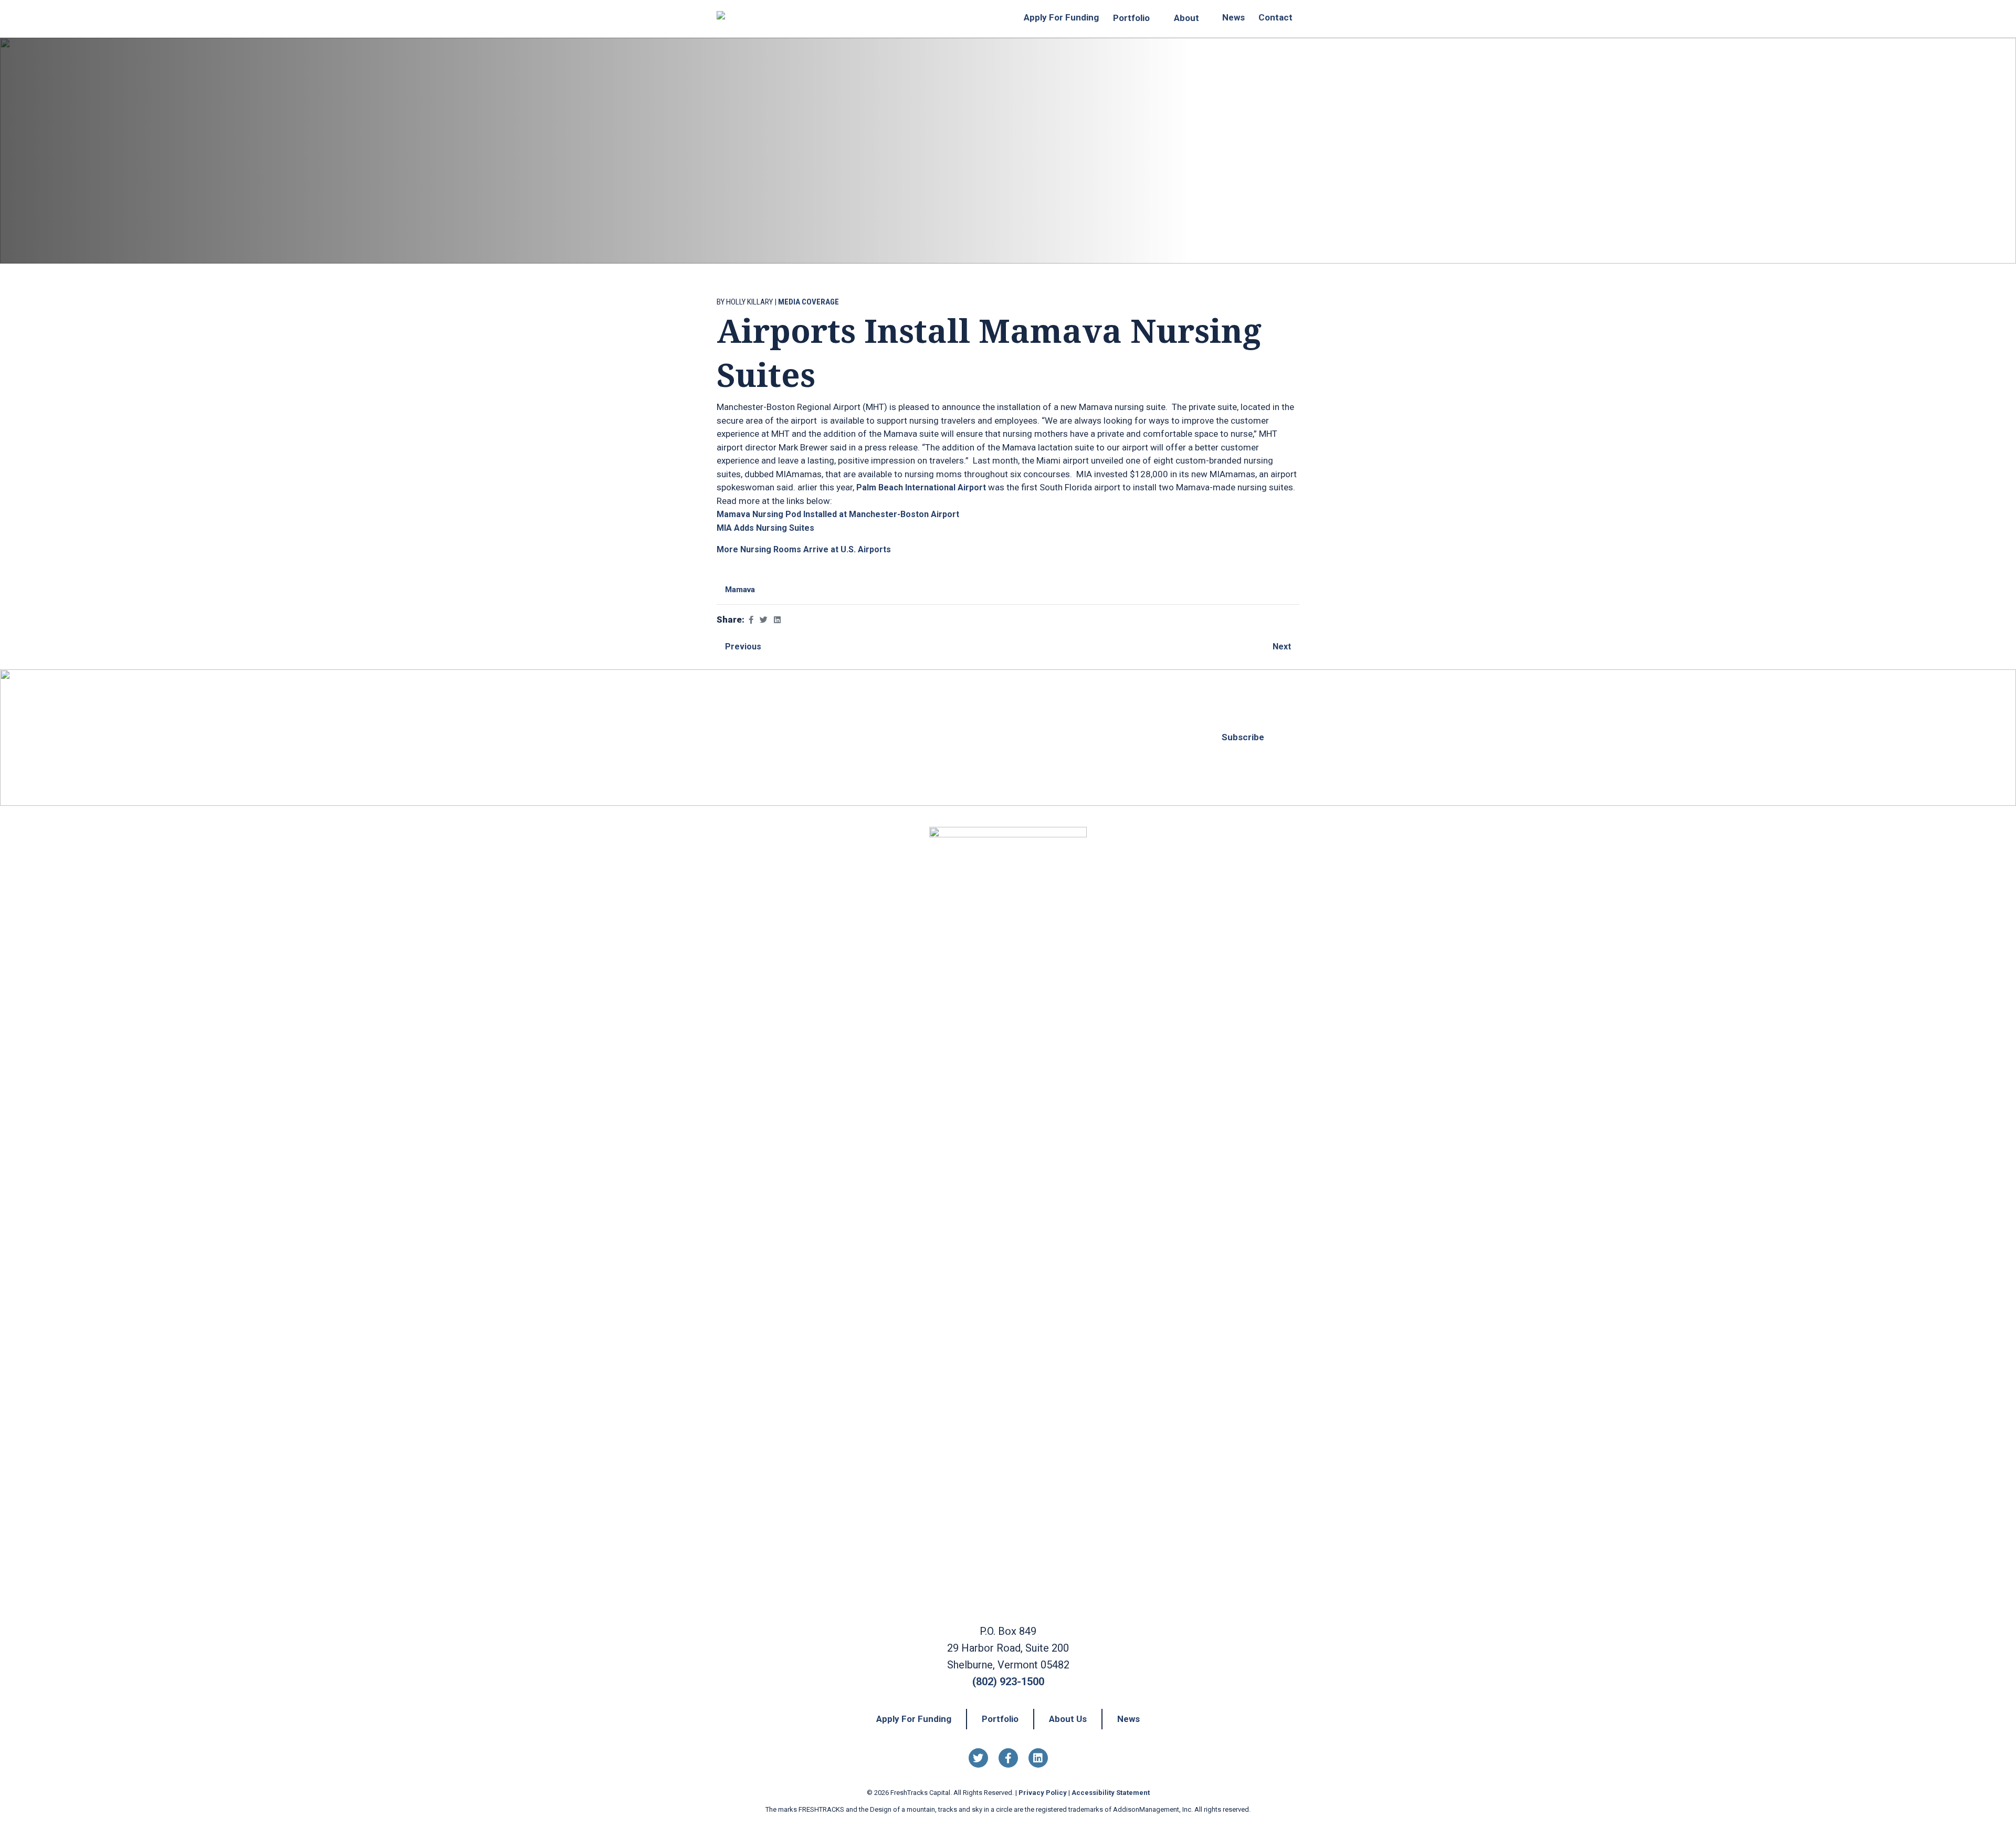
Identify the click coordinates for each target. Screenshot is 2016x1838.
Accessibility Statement (1111, 1793)
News (1233, 17)
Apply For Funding (1061, 17)
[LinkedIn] (1038, 1758)
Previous (742, 647)
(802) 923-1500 (1008, 1682)
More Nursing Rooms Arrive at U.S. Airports (804, 549)
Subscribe (1243, 737)
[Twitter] (978, 1758)
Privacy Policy (1043, 1793)
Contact (1275, 17)
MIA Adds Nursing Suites (765, 528)
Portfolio (1131, 18)
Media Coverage (808, 302)
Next (1283, 647)
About (1186, 18)
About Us (1068, 1719)
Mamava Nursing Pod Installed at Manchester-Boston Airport (838, 514)
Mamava (740, 590)
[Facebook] (1008, 1758)
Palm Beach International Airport (921, 487)
